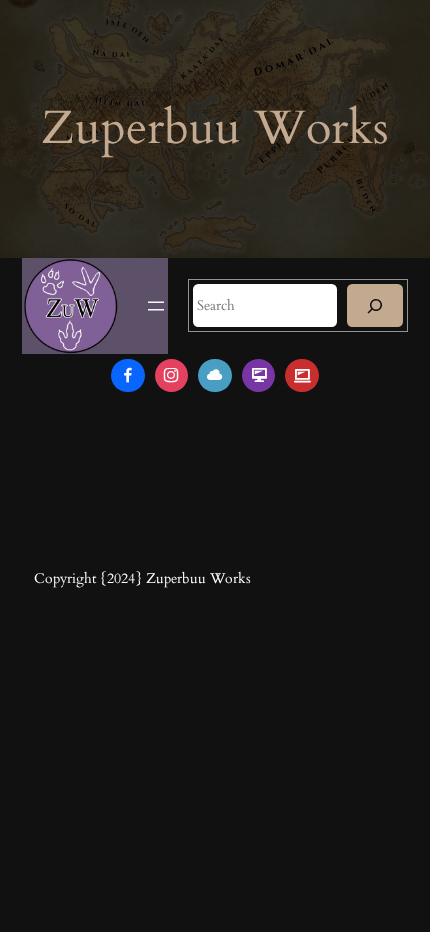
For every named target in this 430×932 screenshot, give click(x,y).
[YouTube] (302, 376)
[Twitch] (259, 376)
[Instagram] (172, 376)
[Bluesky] (215, 376)
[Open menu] (156, 306)
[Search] (375, 305)
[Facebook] (128, 376)
